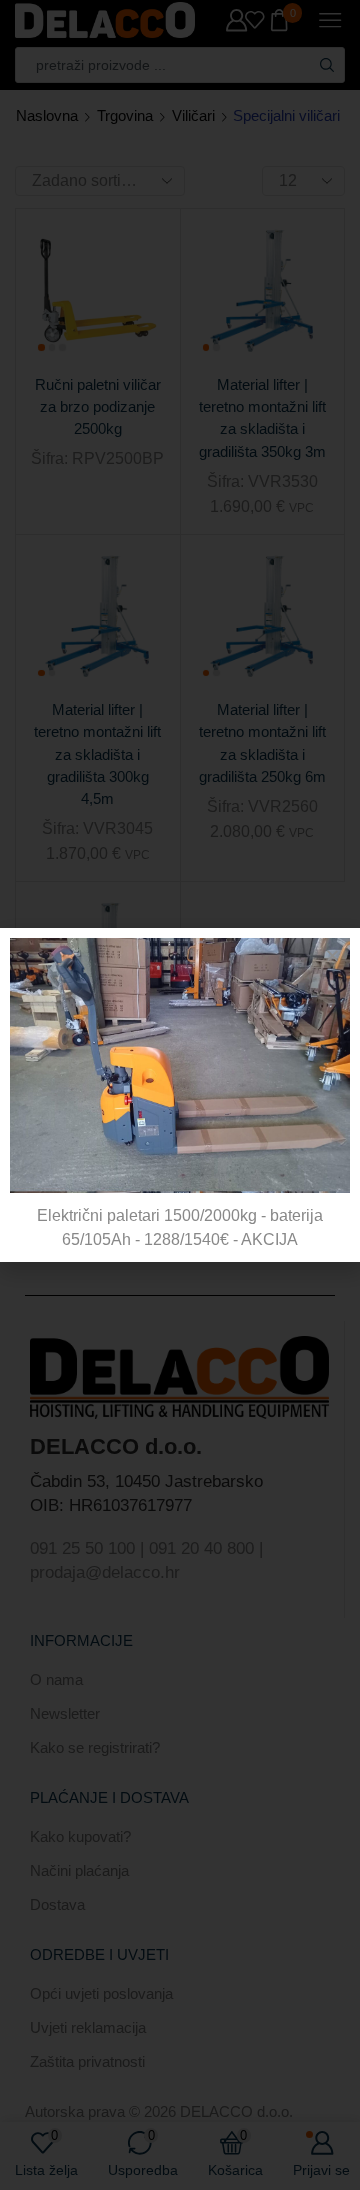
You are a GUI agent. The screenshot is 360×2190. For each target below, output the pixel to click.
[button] (332, 955)
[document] (180, 1095)
